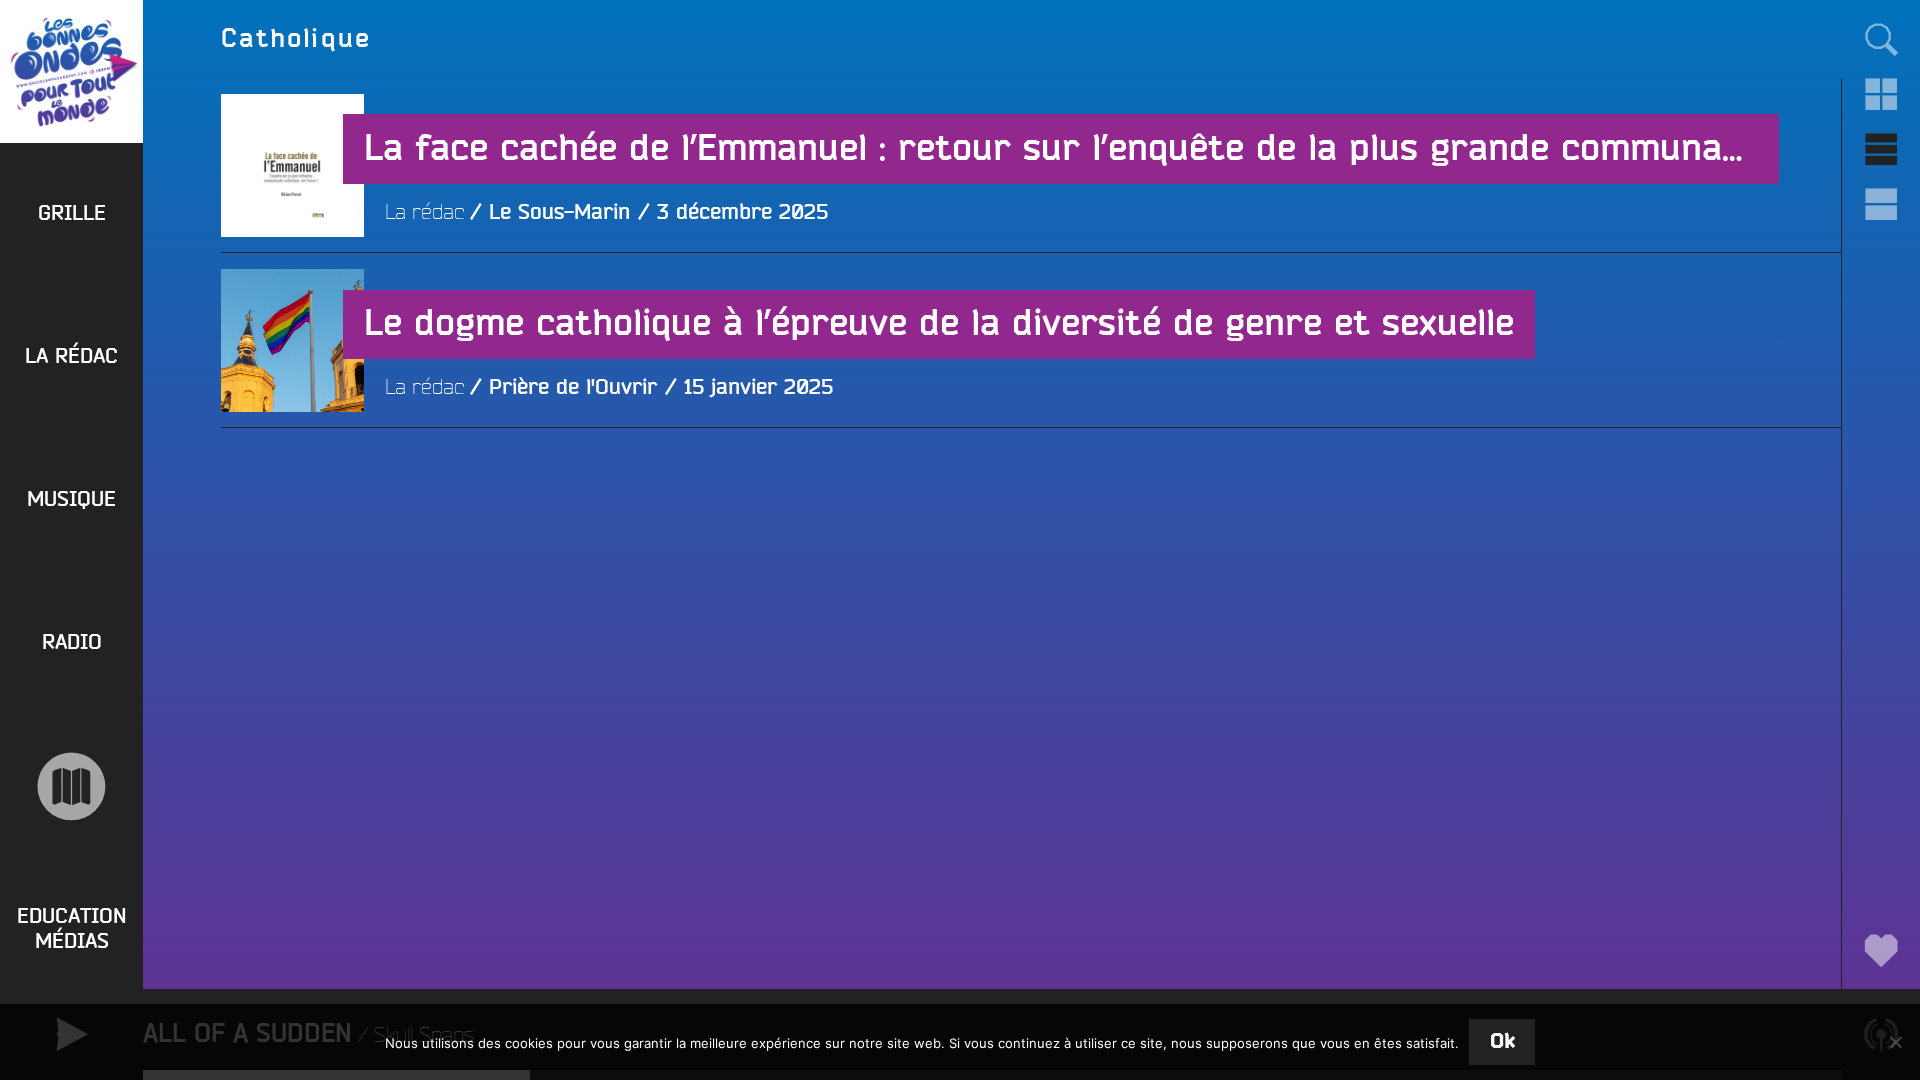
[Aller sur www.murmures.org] (71, 786)
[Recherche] (1880, 38)
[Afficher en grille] (1880, 94)
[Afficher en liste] (1880, 149)
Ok (1502, 1041)
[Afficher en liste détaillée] (1880, 204)
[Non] (1895, 1042)
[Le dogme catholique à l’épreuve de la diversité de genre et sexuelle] (292, 483)
